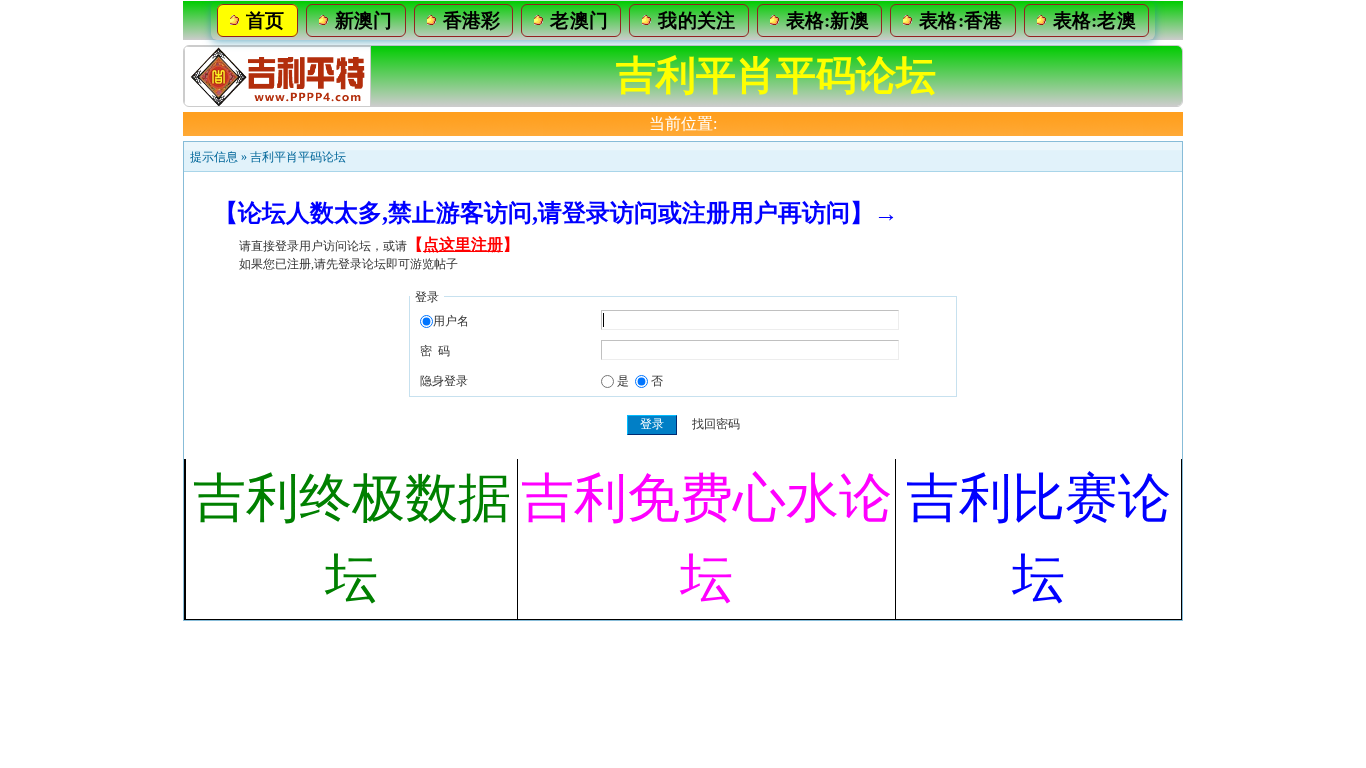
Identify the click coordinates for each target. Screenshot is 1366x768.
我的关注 (696, 20)
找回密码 (716, 424)
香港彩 (472, 20)
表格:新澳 (828, 20)
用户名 (451, 321)
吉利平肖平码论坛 (298, 157)
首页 (265, 20)
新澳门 (364, 20)
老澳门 (579, 20)
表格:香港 (961, 20)
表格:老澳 (1095, 20)
